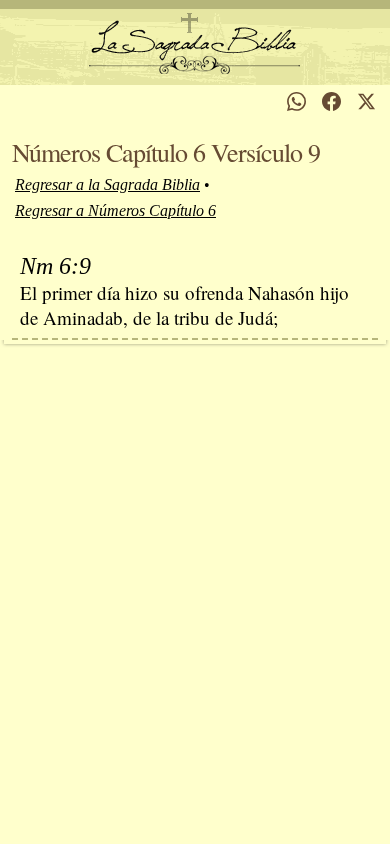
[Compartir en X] (366, 101)
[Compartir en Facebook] (331, 101)
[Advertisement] (195, 588)
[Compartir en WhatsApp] (296, 101)
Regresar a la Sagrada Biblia (107, 184)
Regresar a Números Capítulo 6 (115, 210)
